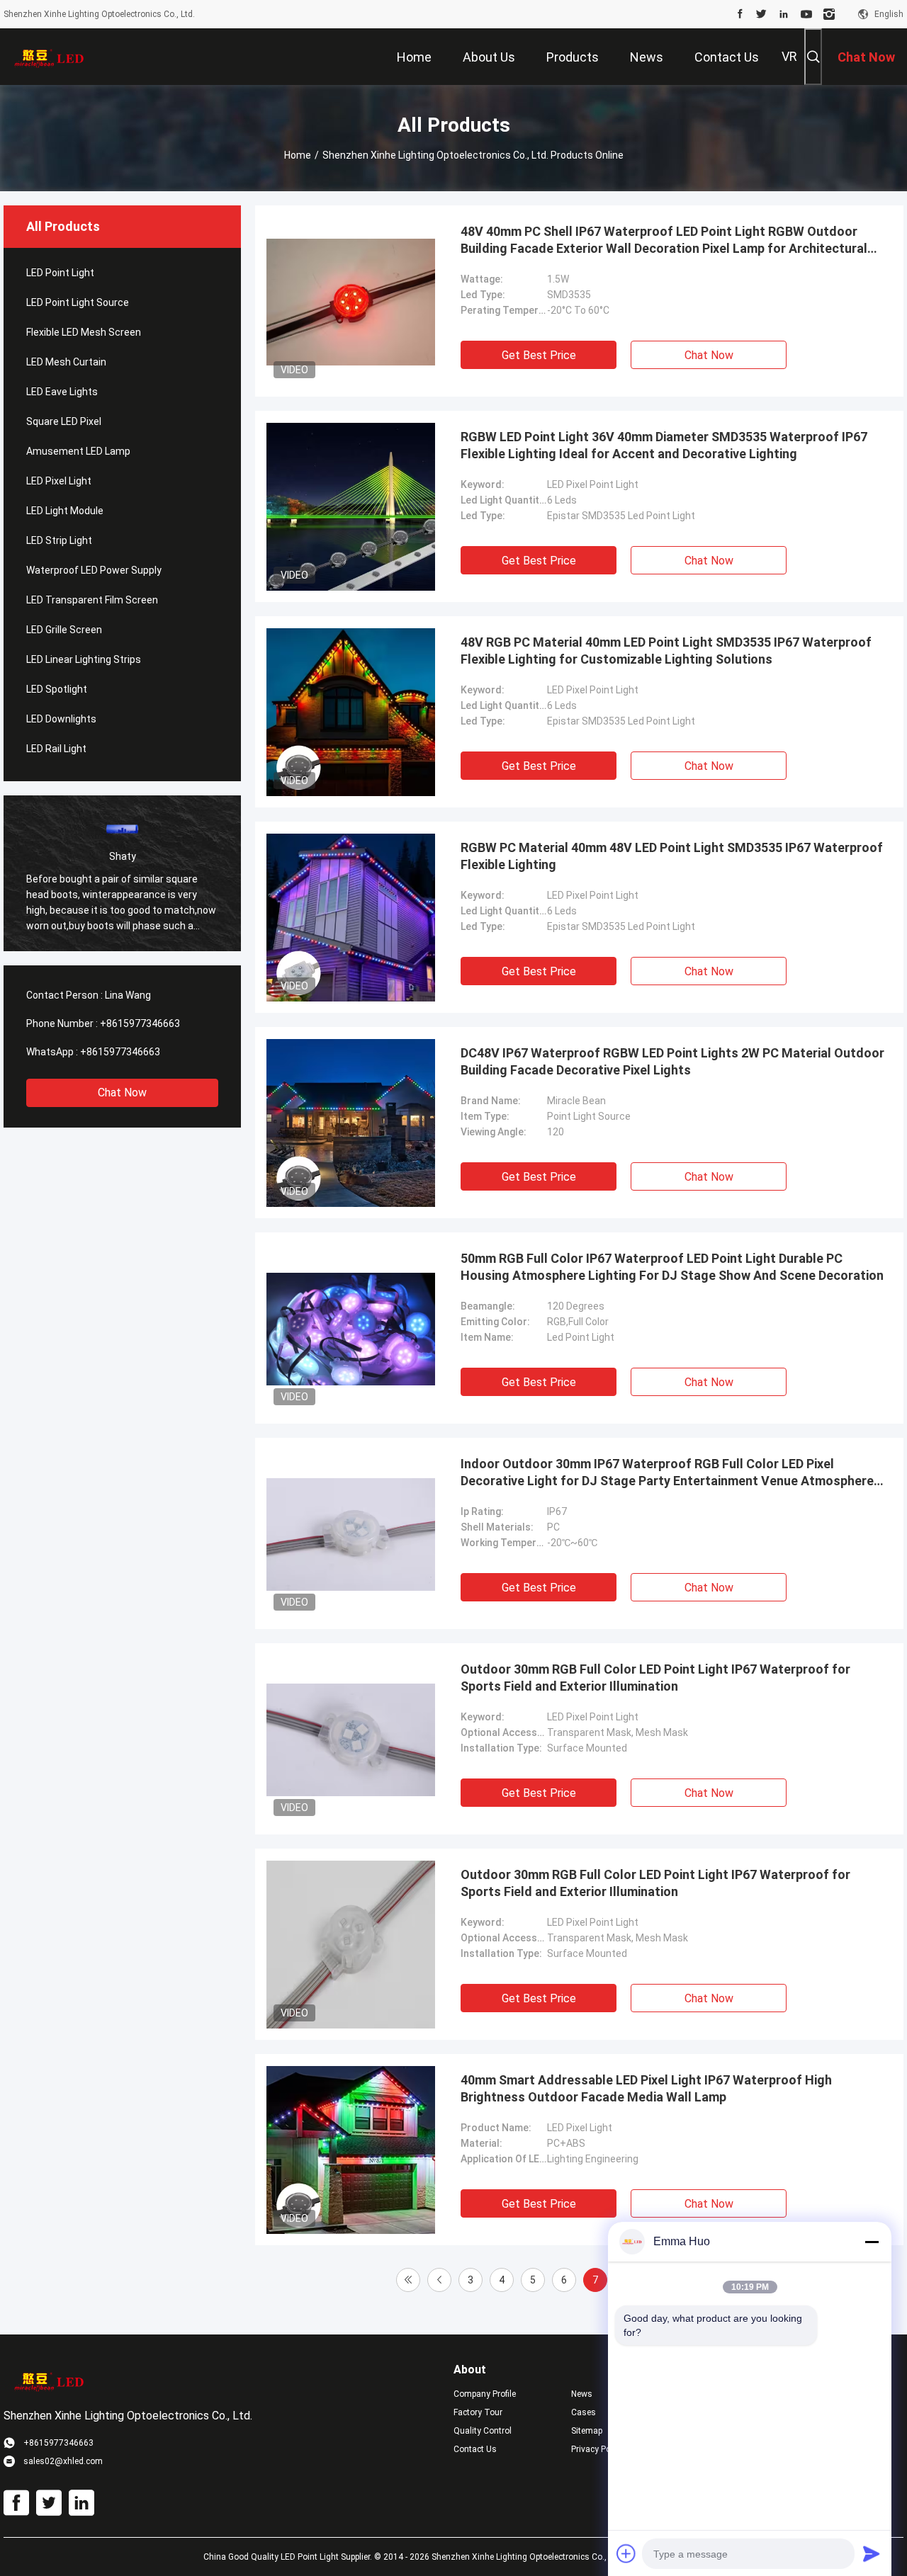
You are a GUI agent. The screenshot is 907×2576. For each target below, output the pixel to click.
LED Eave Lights (62, 392)
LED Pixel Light (59, 481)
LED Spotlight (57, 689)
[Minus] (872, 2242)
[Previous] (439, 2280)
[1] (408, 2280)
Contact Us (475, 2449)
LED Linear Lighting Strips (84, 659)
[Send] (872, 2553)
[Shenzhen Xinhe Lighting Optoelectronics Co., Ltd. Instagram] (829, 14)
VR (789, 56)
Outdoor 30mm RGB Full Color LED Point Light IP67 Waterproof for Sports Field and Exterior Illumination (655, 1678)
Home (298, 155)
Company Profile (485, 2394)
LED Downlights (61, 719)
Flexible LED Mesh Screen (84, 332)
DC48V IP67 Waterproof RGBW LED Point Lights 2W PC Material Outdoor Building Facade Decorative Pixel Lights (672, 1061)
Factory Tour (478, 2412)
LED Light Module (65, 511)
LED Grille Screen (64, 630)
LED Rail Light (56, 749)
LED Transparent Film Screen (92, 600)
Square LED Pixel (64, 421)
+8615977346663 (140, 1023)
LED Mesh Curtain (66, 362)
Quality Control (483, 2431)
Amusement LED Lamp (78, 451)
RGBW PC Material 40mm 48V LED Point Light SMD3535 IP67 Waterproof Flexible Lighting (672, 856)
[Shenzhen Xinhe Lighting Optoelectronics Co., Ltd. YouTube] (806, 14)
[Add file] (626, 2553)
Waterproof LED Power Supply (94, 570)
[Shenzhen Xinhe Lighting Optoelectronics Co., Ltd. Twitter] (761, 14)
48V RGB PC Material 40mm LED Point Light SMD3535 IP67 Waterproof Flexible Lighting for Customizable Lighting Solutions (666, 651)
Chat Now (122, 1093)
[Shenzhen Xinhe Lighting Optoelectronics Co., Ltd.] (50, 57)
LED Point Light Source (78, 302)
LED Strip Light (59, 540)
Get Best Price (539, 355)
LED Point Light (60, 273)
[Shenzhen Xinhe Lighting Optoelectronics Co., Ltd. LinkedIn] (784, 14)
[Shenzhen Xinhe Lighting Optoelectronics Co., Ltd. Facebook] (740, 14)
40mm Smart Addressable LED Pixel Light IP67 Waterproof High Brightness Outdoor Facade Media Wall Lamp (646, 2088)
